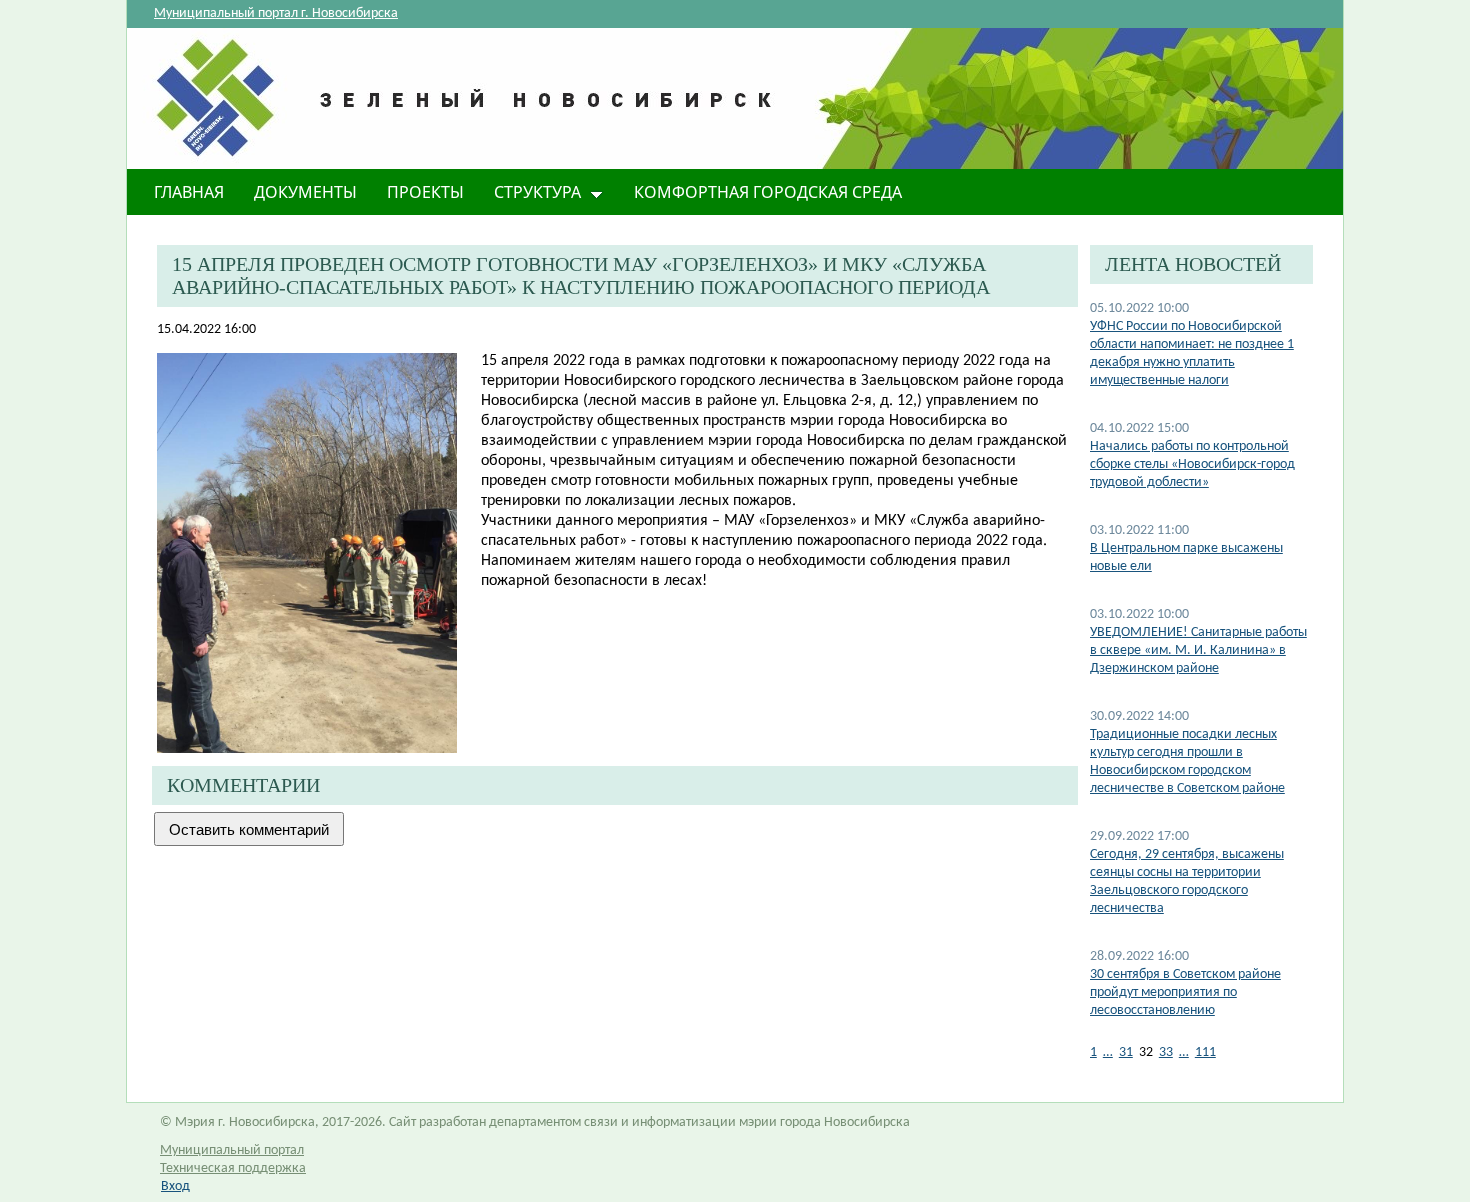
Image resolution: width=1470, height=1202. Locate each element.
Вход (175, 1186)
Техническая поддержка (233, 1168)
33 (1166, 1052)
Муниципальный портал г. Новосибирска (276, 13)
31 (1126, 1052)
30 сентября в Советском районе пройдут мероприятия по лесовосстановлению (1185, 992)
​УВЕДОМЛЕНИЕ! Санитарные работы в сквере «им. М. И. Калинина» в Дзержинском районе (1198, 650)
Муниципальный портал (232, 1150)
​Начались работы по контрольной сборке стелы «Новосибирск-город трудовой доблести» (1192, 464)
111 (1205, 1052)
